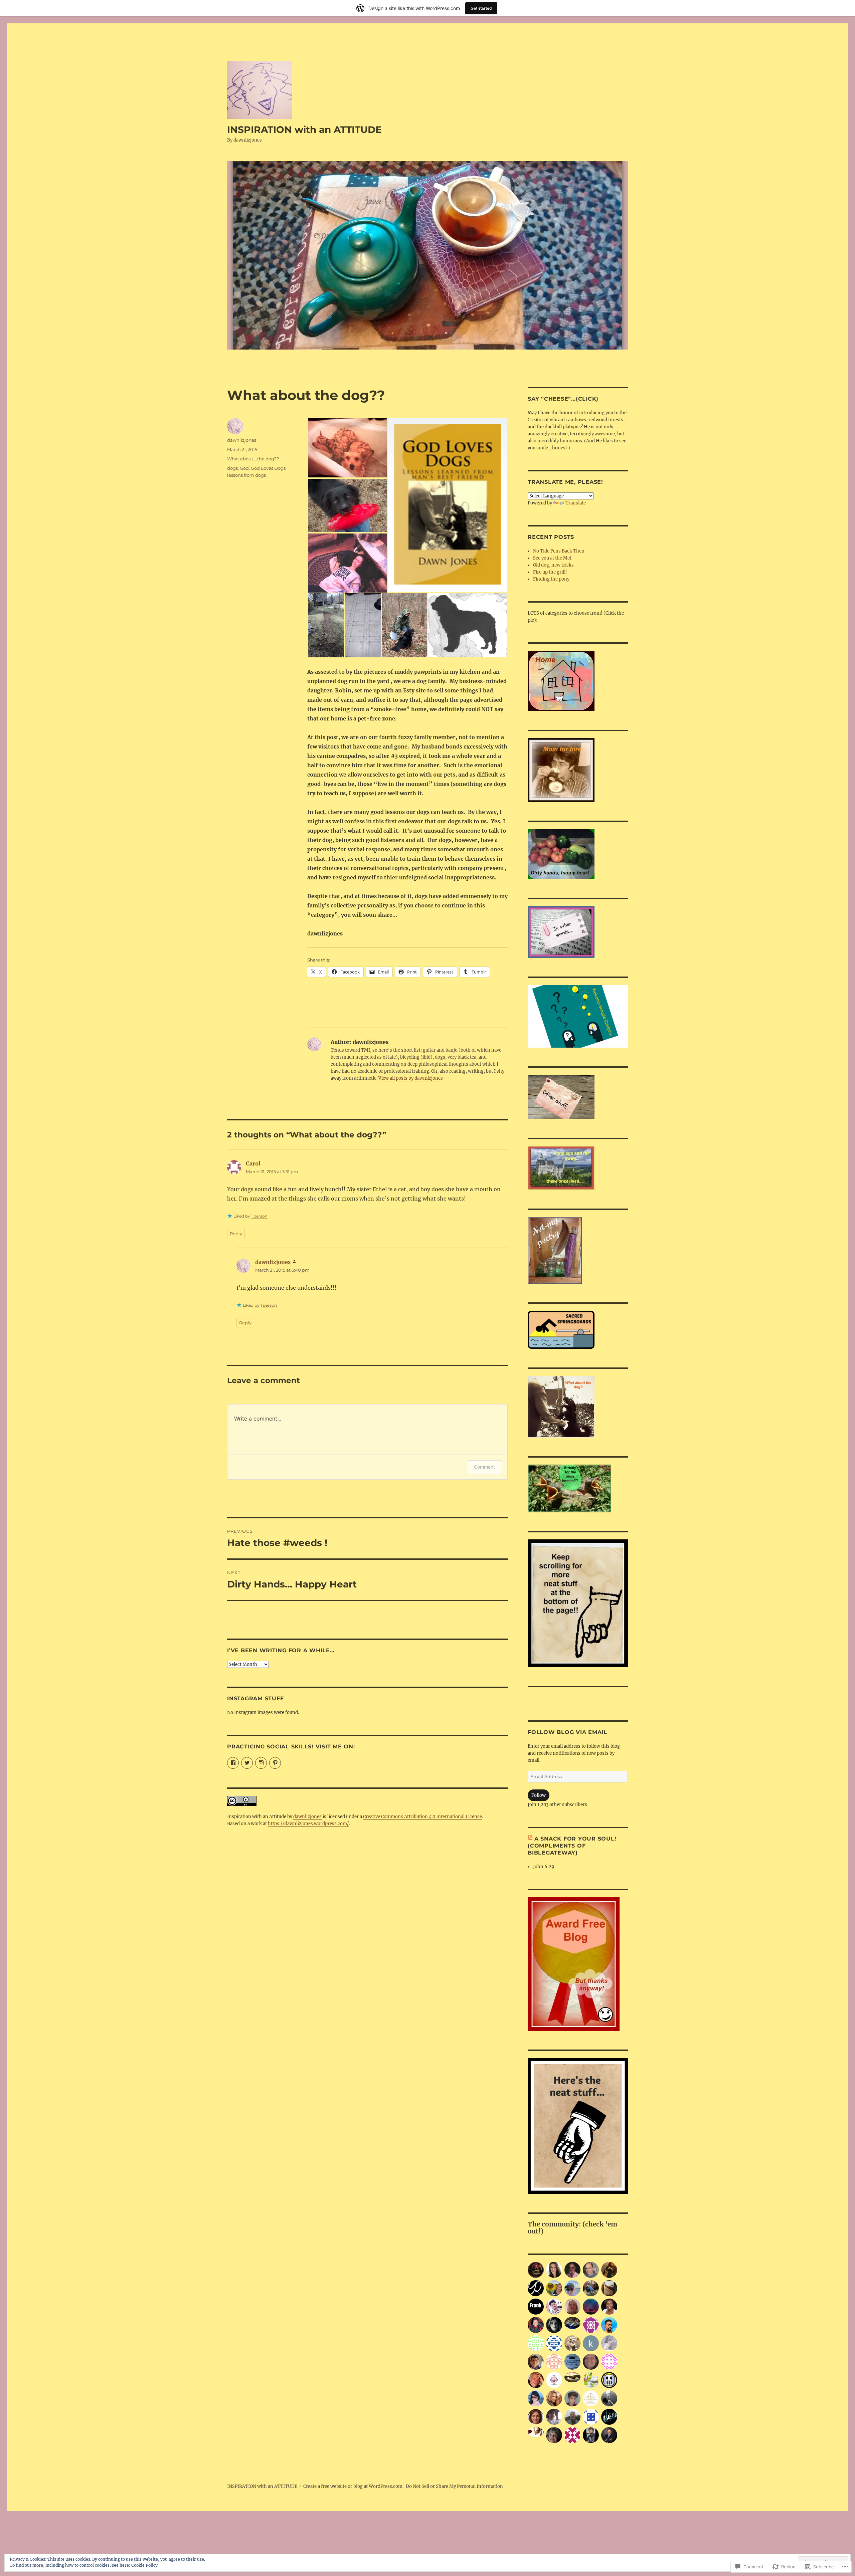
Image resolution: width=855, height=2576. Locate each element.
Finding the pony (551, 579)
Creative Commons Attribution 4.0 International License (422, 1817)
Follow (539, 1795)
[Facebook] (233, 1763)
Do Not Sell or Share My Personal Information (454, 2486)
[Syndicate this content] (530, 1839)
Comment (484, 1467)
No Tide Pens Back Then (559, 551)
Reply (236, 1234)
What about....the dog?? (253, 459)
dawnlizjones (242, 440)
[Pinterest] (275, 1763)
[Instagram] (261, 1763)
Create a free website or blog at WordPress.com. (353, 2486)
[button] (347, 448)
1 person (259, 1216)
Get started (481, 8)
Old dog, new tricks (553, 565)
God (244, 468)
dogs (232, 468)
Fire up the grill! (550, 572)
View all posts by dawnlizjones (411, 1078)
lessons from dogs (246, 475)
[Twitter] (247, 1763)
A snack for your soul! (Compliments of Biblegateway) (572, 1846)
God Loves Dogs (268, 468)
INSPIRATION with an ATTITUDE (304, 130)
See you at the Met (552, 558)
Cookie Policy (144, 2565)
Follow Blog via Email (567, 1732)
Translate (576, 503)
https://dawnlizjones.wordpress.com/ (308, 1824)
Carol (253, 1163)
